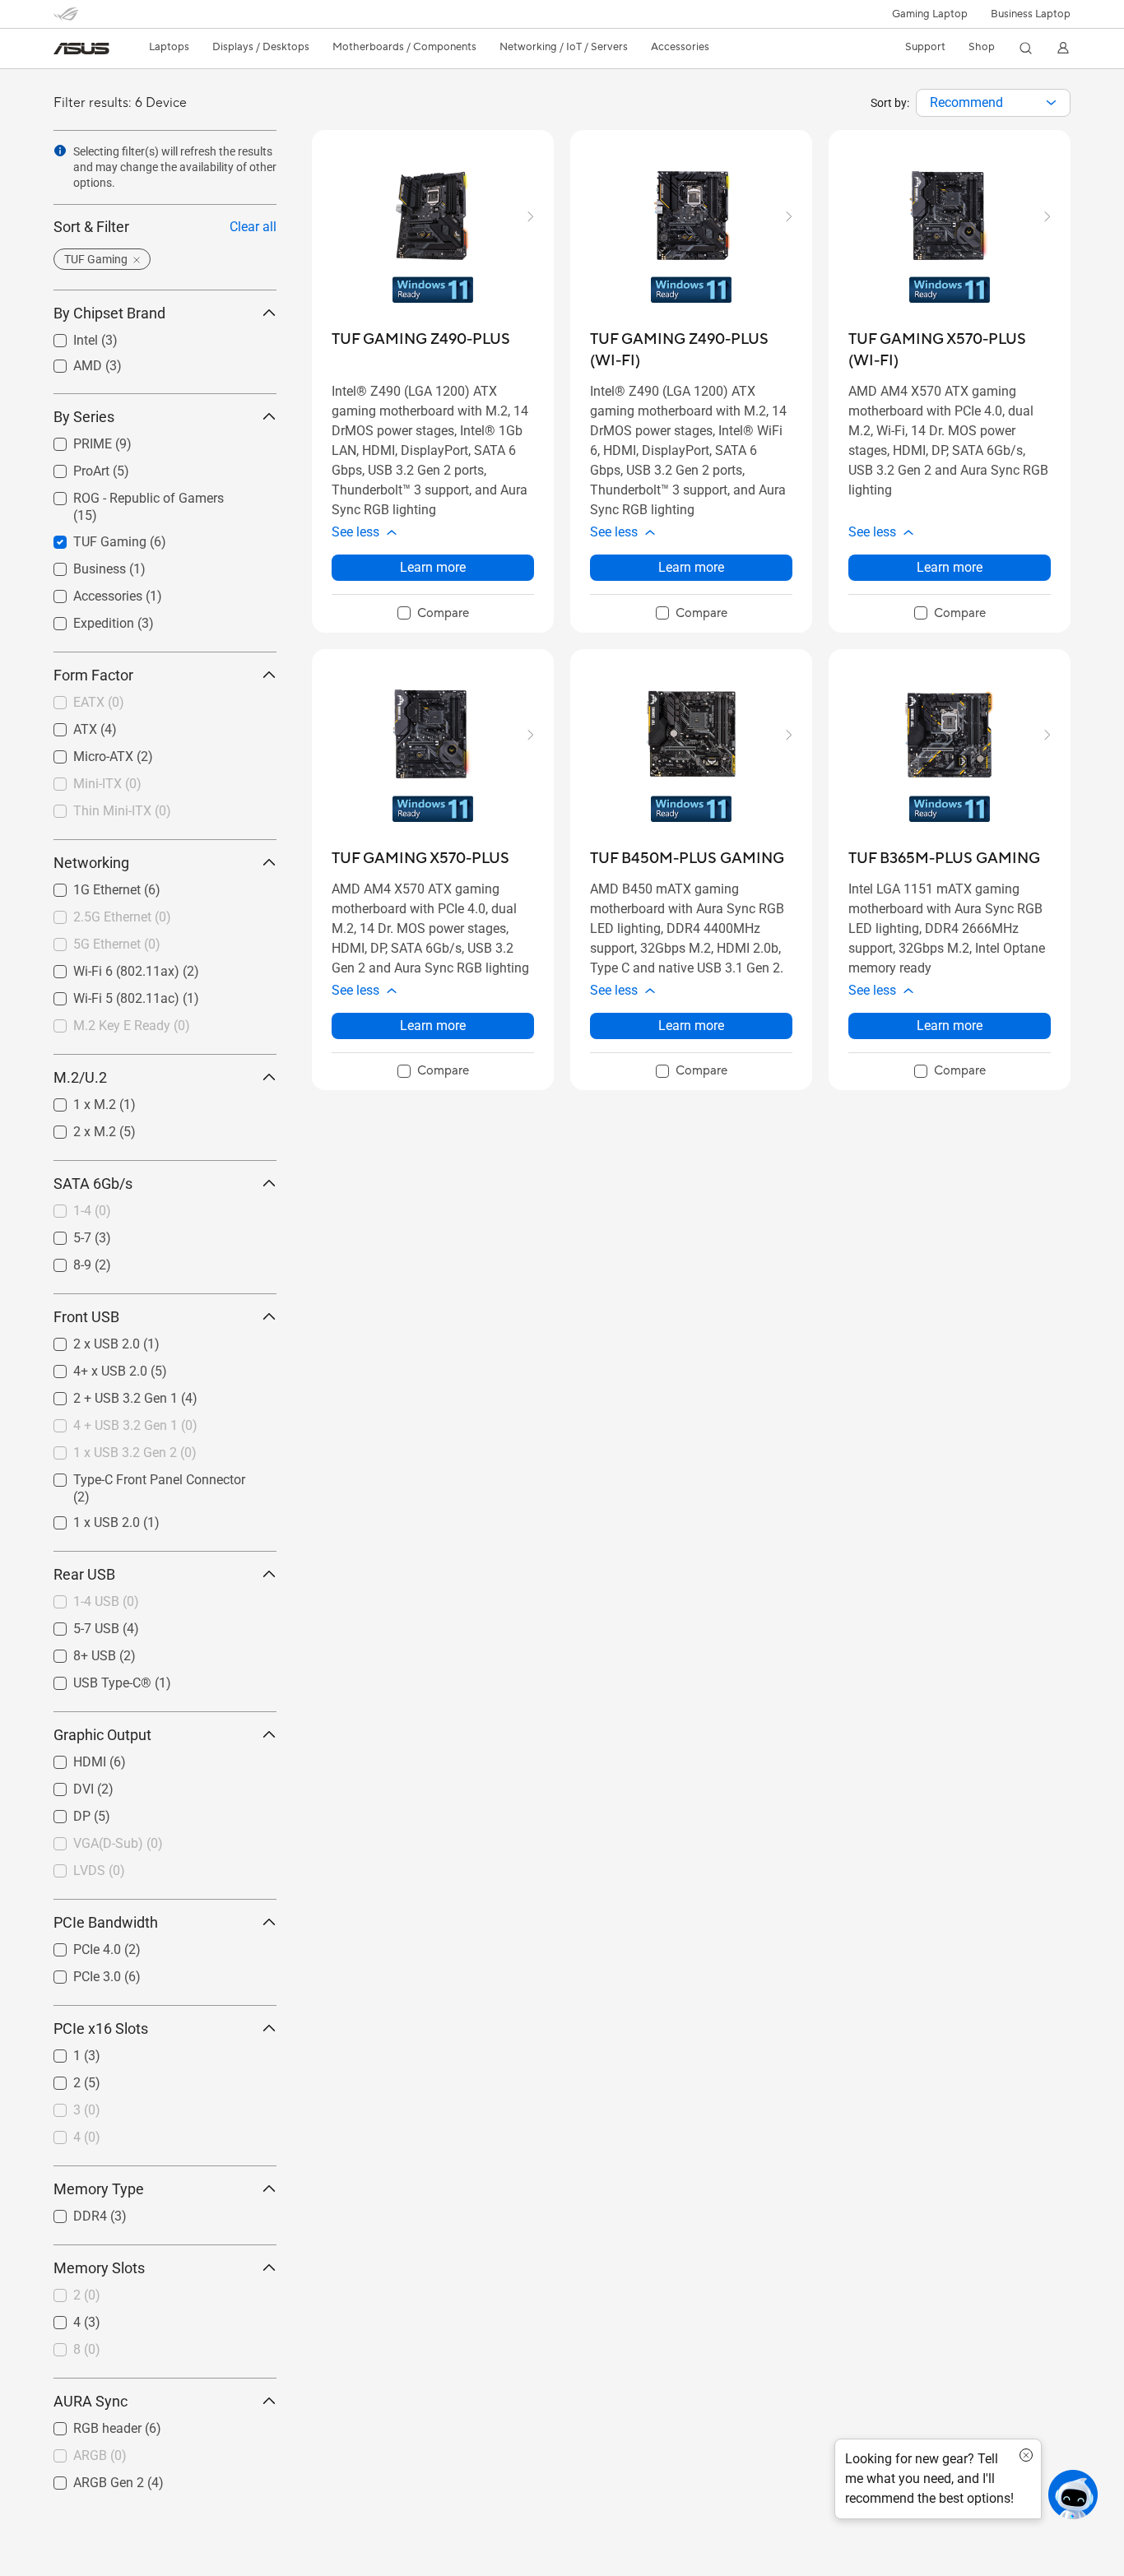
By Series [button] (84, 417)
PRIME (73, 440)
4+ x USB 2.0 (91, 1367)
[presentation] (1051, 103)
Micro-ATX (84, 752)
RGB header (88, 2424)
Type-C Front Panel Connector (139, 1476)
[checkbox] (433, 614)
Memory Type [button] (99, 2189)
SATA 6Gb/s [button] (93, 1184)
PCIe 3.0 (77, 1973)
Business (80, 565)
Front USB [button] (86, 1317)
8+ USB (75, 1652)
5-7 (63, 1234)
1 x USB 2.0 (87, 1518)
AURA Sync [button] (91, 2401)
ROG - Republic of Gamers (129, 494)
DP (62, 1812)
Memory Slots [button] (99, 2268)
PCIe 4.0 (77, 1945)
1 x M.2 (75, 1100)
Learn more (433, 567)
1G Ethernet (87, 886)
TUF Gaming (90, 538)
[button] (930, 14)
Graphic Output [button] (102, 1735)
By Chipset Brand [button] (109, 313)
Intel (66, 336)
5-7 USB (77, 1625)
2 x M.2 (75, 1128)
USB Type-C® (93, 1679)
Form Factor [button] (93, 675)
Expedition (84, 619)
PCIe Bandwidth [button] (106, 1922)
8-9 (63, 1261)
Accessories (88, 592)
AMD (68, 362)
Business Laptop (1031, 14)
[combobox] (993, 103)
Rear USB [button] (84, 1574)
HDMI (70, 1758)
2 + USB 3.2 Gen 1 (106, 1394)
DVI (64, 1785)
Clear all (253, 227)
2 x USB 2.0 (87, 1340)
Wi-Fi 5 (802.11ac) (107, 994)
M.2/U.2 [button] (80, 1077)
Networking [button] (91, 863)
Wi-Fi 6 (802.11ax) (107, 967)
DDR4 (70, 2212)
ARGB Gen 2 (89, 2479)
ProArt (72, 467)
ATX (65, 725)
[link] (81, 49)
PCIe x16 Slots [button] (101, 2028)
